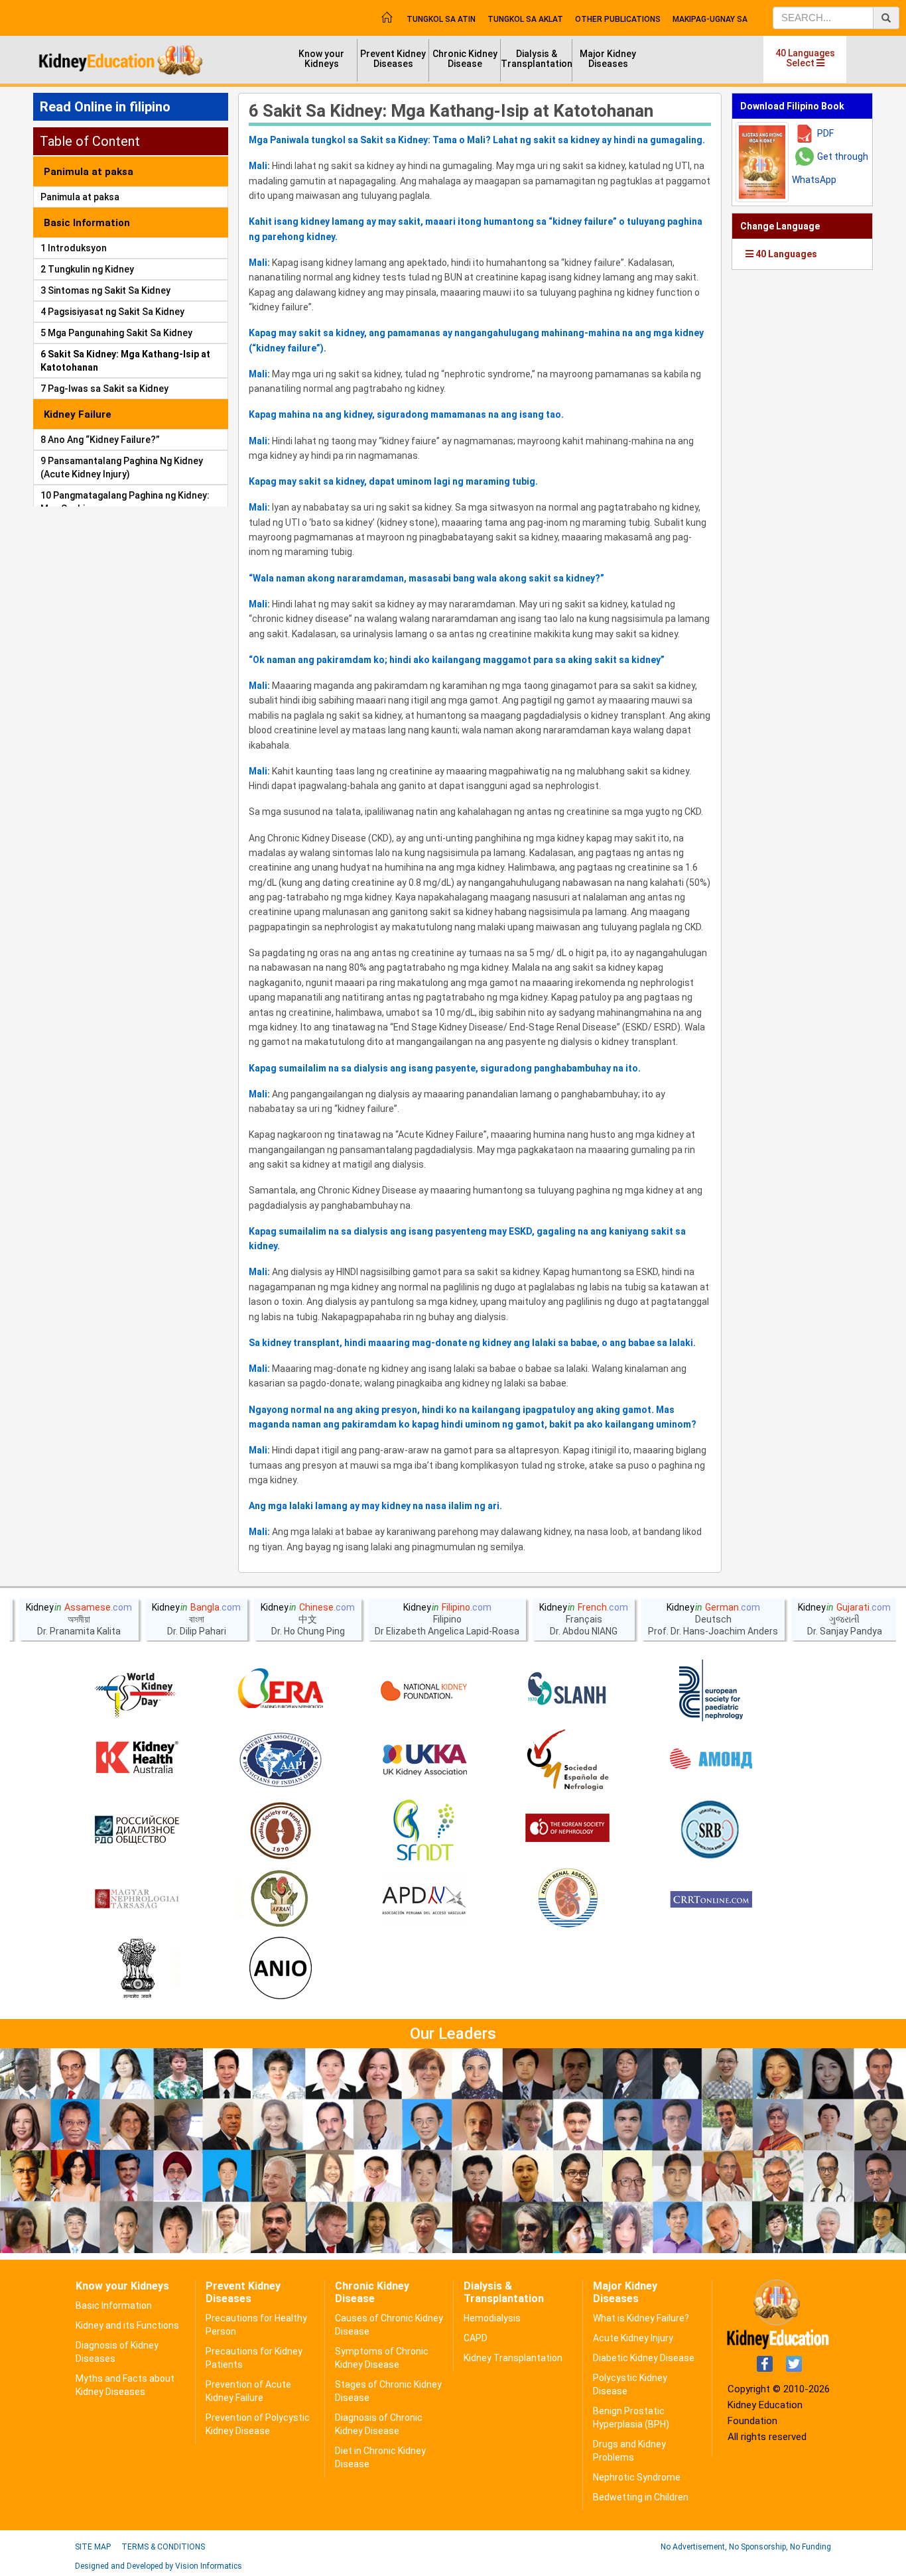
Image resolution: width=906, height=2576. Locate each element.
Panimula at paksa (80, 197)
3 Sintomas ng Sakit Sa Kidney (105, 290)
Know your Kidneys (321, 59)
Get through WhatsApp (830, 168)
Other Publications (618, 19)
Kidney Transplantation (513, 2358)
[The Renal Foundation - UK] (424, 1760)
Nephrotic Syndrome (637, 2477)
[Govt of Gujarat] (137, 1969)
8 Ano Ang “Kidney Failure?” (100, 440)
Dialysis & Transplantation (537, 59)
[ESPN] (711, 1691)
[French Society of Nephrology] (424, 1830)
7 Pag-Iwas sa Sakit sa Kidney (104, 389)
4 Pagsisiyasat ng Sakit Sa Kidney (112, 312)
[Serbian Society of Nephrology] (711, 1830)
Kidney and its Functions (127, 2325)
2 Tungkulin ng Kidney (87, 269)
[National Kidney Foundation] (424, 1691)
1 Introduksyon (74, 248)
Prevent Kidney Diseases (393, 59)
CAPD (476, 2338)
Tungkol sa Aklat (525, 19)
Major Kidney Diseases (608, 59)
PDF (825, 133)
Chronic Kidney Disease (465, 59)
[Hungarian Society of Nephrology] (137, 1900)
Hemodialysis (492, 2318)
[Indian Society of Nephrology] (281, 1830)
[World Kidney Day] (137, 1691)
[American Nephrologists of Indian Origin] (281, 1969)
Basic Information (114, 2305)
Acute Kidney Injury (633, 2338)
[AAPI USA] (281, 1760)
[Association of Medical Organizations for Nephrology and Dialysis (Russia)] (711, 1760)
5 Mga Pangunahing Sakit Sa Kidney (116, 333)
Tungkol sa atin (441, 19)
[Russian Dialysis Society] (137, 1830)
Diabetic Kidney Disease (644, 2358)
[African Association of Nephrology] (281, 1900)
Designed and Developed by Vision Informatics (159, 2566)
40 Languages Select (805, 58)
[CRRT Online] (711, 1900)
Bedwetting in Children (641, 2497)
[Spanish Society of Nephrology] (568, 1760)
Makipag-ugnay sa (710, 19)
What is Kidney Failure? (641, 2318)
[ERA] (281, 1691)
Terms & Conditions (163, 2547)
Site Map (93, 2547)
